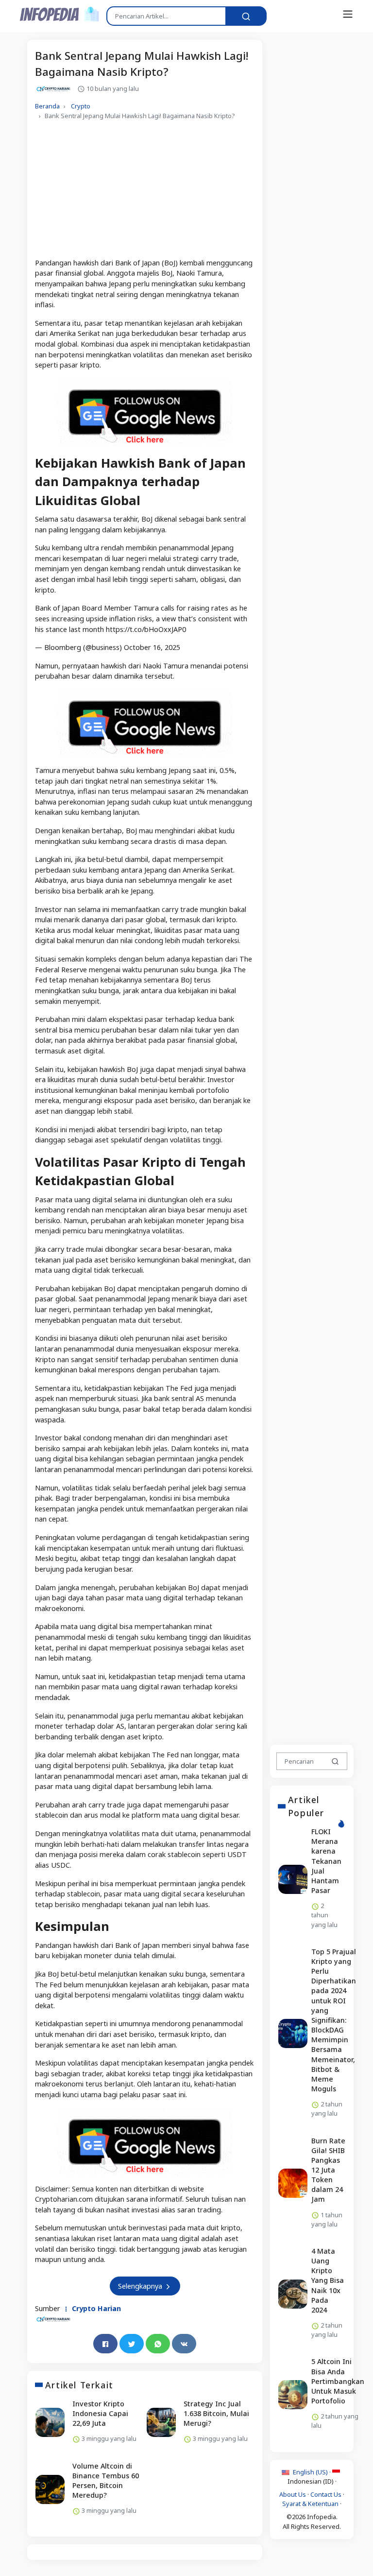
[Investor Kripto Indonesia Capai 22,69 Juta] (50, 2422)
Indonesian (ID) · (312, 2481)
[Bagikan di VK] (184, 2344)
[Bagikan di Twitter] (132, 2344)
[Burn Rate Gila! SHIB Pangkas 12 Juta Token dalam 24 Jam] (293, 2184)
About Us (293, 2494)
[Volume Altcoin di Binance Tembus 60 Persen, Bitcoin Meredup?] (50, 2489)
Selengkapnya (141, 2286)
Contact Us (326, 2494)
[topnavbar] (348, 14)
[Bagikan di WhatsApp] (158, 2344)
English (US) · (312, 2472)
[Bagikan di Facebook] (105, 2344)
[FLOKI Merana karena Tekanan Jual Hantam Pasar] (293, 1879)
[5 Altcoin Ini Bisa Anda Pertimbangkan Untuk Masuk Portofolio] (293, 2395)
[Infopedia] (59, 14)
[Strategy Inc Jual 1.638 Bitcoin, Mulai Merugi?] (161, 2422)
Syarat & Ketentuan (310, 2504)
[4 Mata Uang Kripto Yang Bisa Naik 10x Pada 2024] (293, 2294)
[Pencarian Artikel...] (246, 16)
